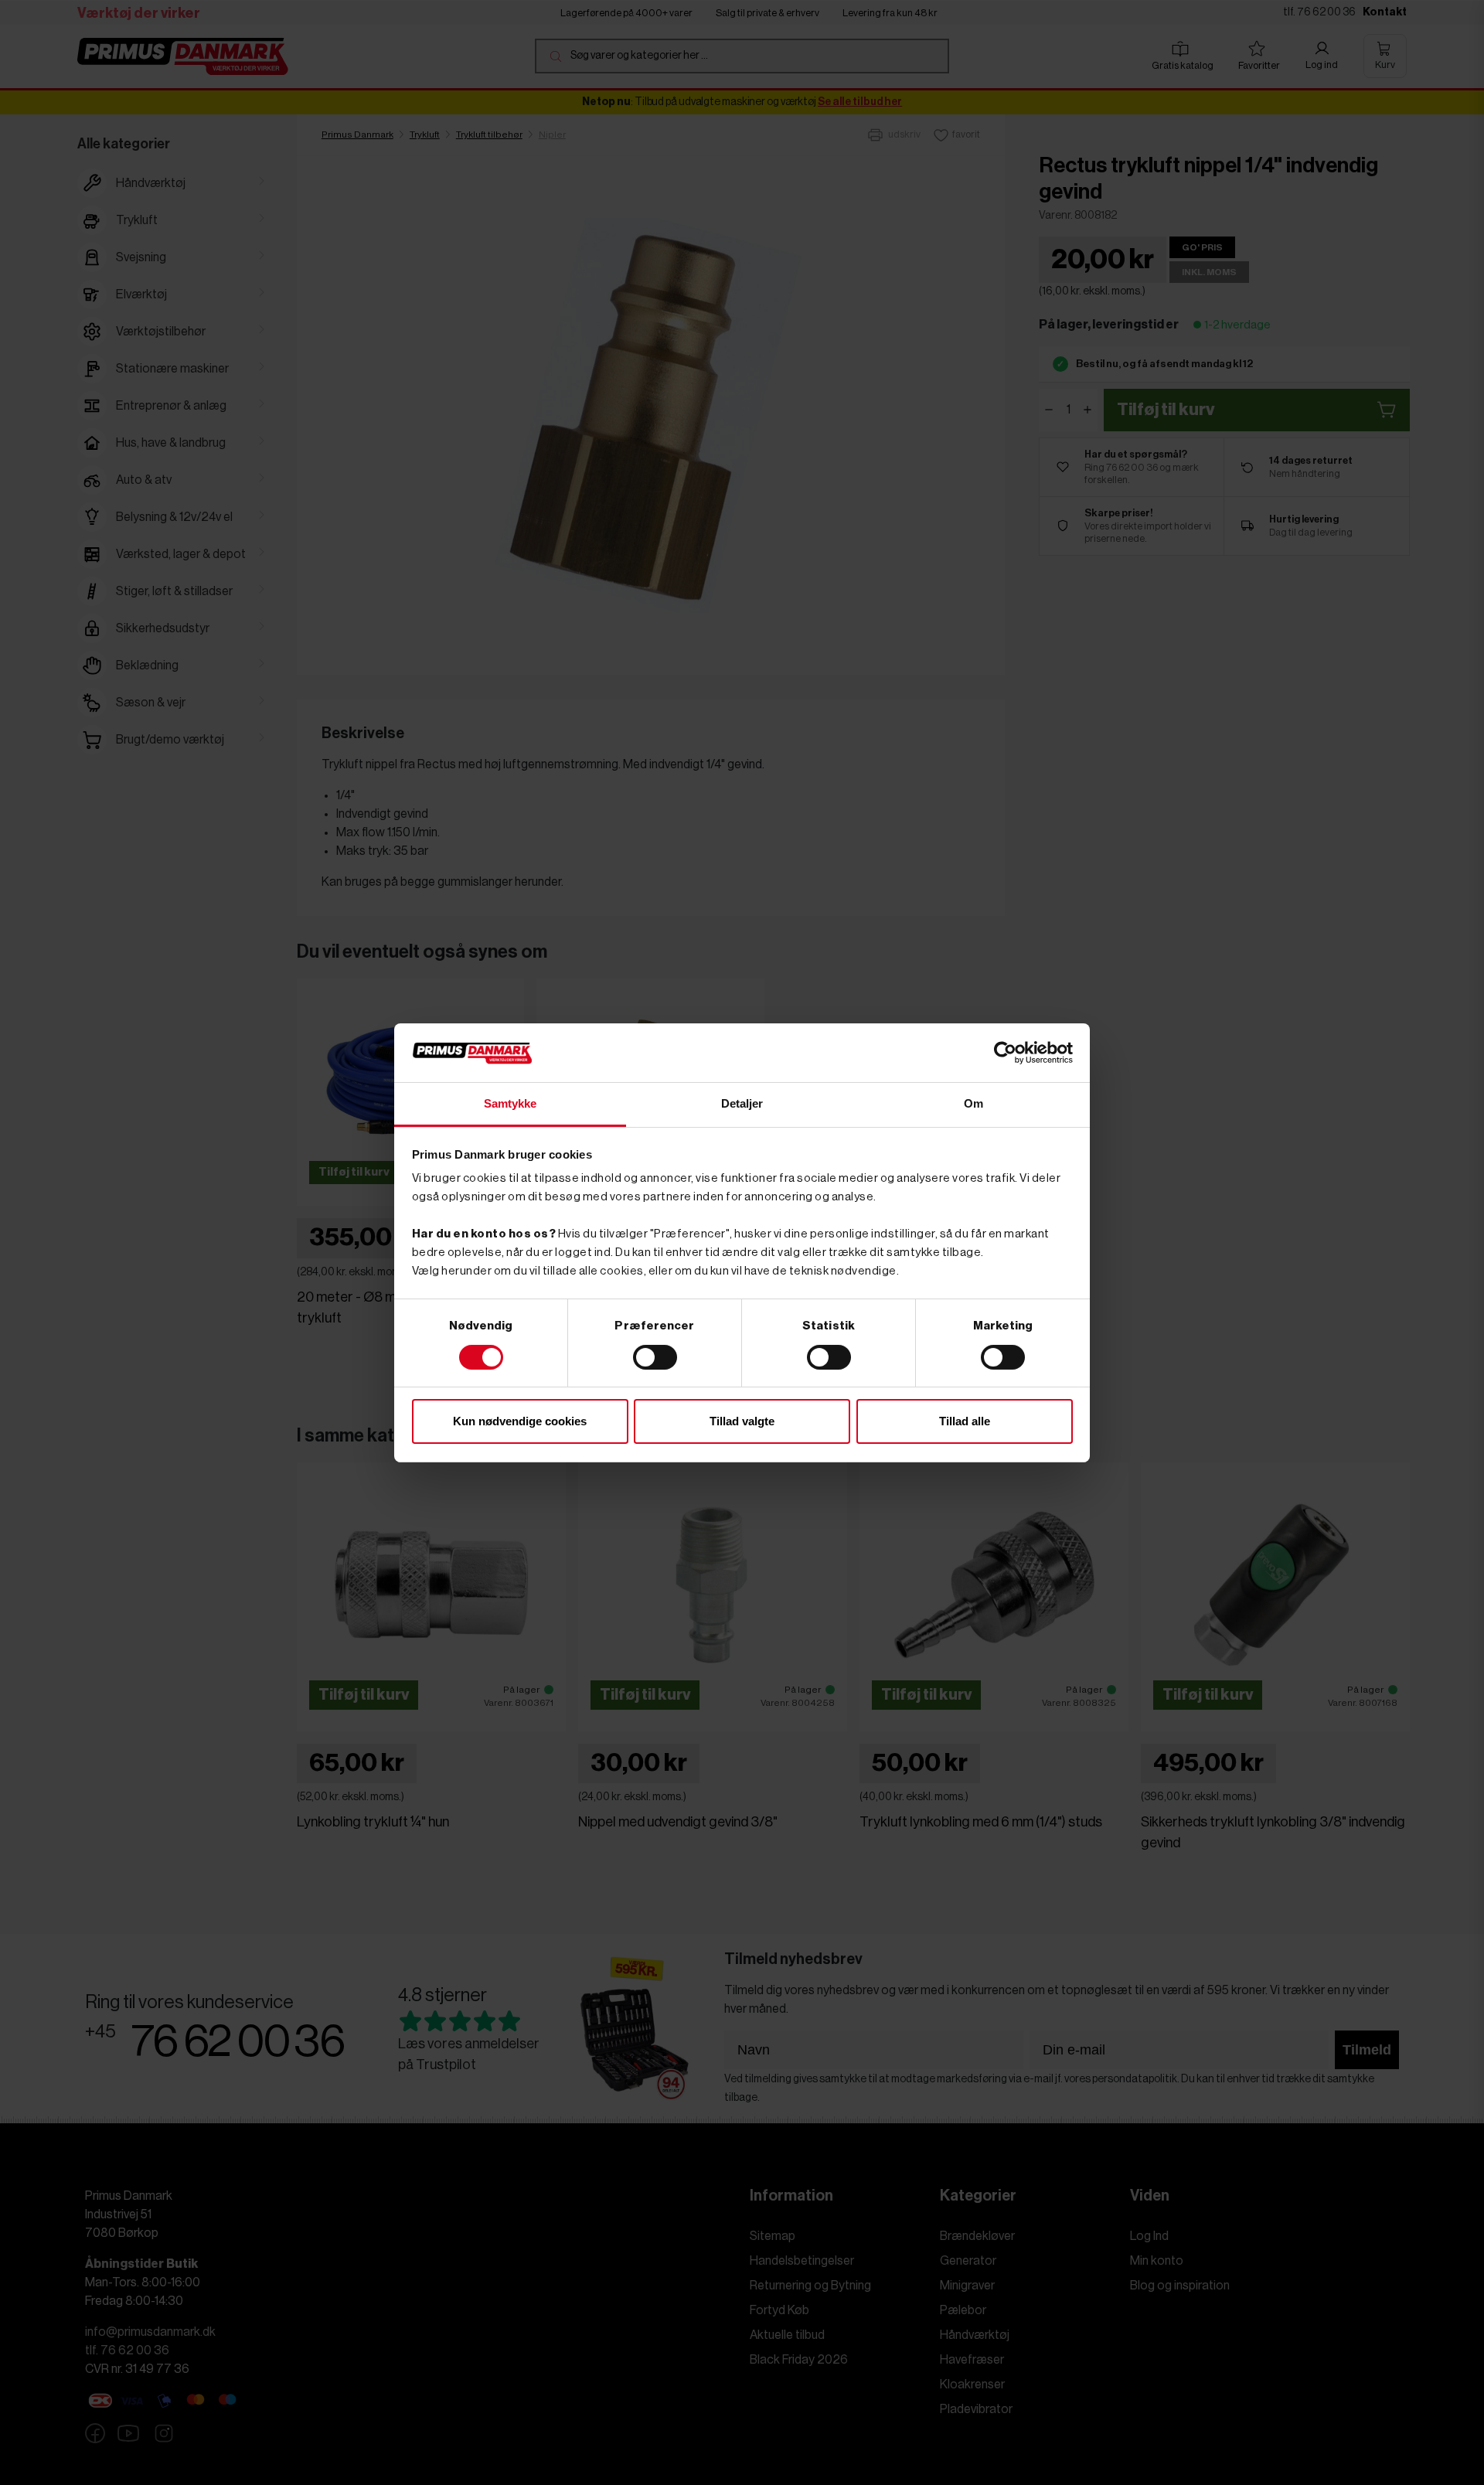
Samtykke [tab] (511, 1103)
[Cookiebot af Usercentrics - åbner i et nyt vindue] (1005, 1053)
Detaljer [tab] (742, 1103)
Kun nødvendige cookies (520, 1421)
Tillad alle (965, 1421)
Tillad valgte (742, 1421)
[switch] (655, 1357)
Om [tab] (973, 1103)
